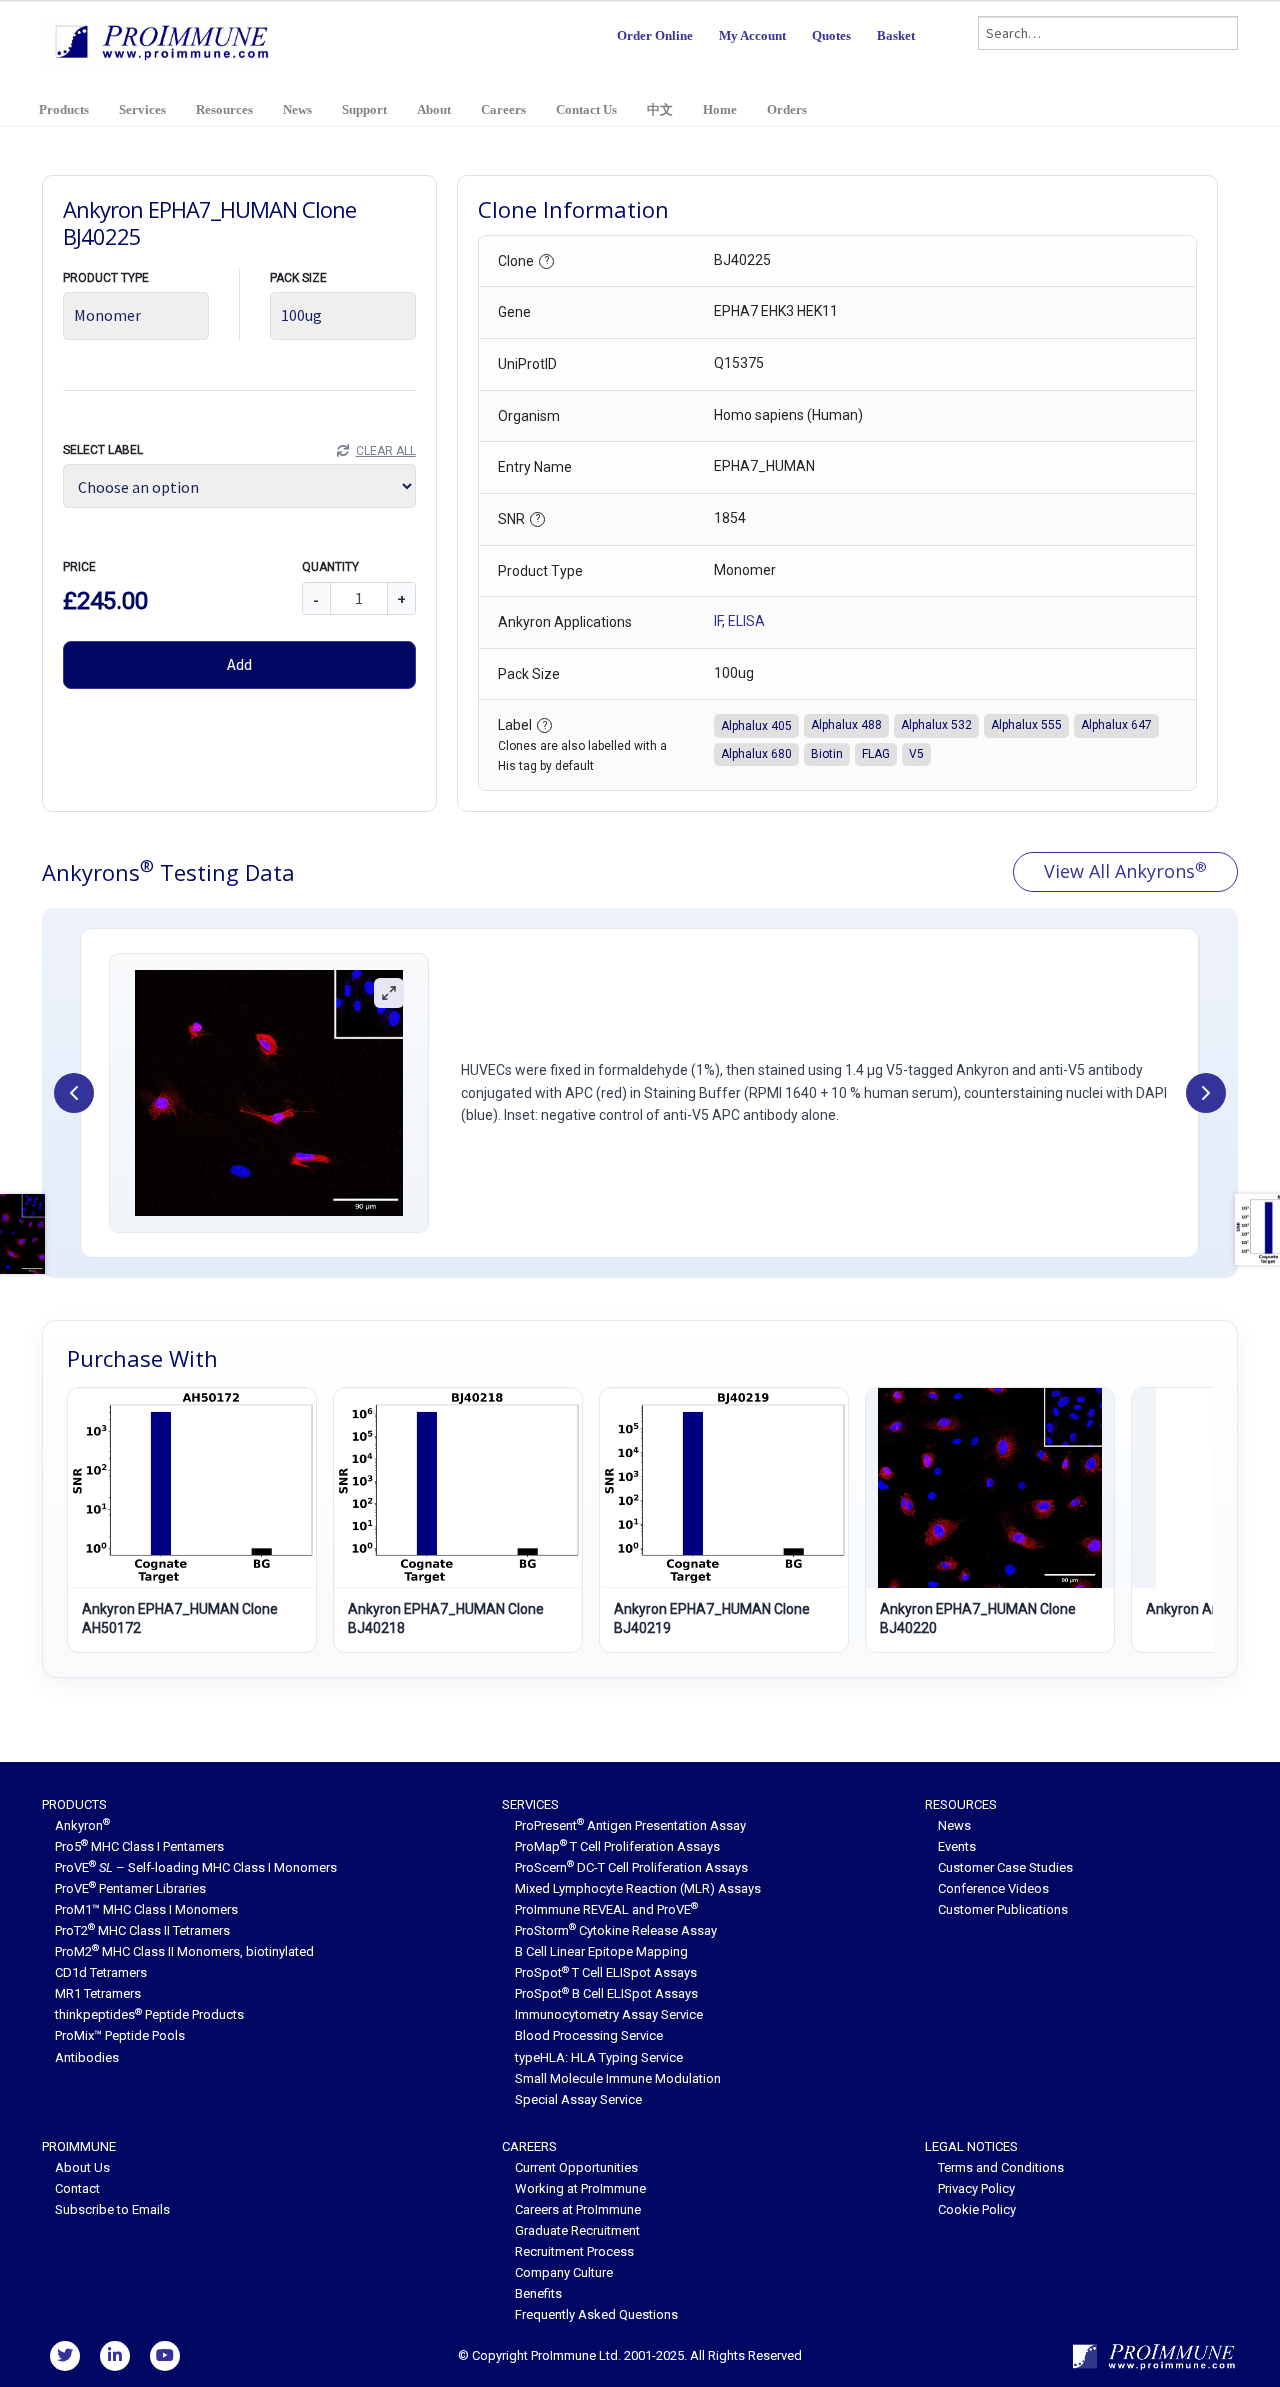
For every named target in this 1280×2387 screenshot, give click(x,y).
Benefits (538, 2293)
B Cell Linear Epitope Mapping (601, 1951)
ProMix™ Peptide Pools (120, 2035)
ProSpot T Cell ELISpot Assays (606, 1972)
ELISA (746, 621)
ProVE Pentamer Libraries (130, 1888)
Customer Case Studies (1005, 1867)
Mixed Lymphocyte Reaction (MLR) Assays (638, 1888)
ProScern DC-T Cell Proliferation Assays (631, 1867)
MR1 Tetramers (98, 1993)
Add (239, 664)
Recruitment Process (574, 2251)
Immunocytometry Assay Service (609, 2014)
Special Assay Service (578, 2099)
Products (64, 109)
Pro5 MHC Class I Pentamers (139, 1846)
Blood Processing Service (589, 2035)
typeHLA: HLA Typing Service (599, 2057)
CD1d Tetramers (101, 1972)
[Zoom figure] (389, 993)
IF (718, 621)
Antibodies (87, 2057)
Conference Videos (993, 1888)
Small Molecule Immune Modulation (618, 2078)
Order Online (655, 35)
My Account (752, 35)
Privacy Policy (976, 2188)
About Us (82, 2167)
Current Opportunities (576, 2167)
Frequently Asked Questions (596, 2314)
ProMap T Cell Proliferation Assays (617, 1846)
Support (364, 109)
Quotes (831, 35)
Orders (787, 109)
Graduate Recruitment (577, 2230)
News (297, 109)
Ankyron (82, 1825)
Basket (896, 35)
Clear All (385, 451)
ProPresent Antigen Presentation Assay (630, 1825)
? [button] (547, 260)
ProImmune (79, 2146)
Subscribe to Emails (112, 2209)
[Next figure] (1206, 1093)
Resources (224, 109)
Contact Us (586, 109)
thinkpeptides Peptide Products (149, 2014)
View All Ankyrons (1125, 871)
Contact (77, 2188)
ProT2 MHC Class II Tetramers (142, 1930)
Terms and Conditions (1001, 2167)
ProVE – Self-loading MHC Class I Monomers (196, 1867)
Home (720, 109)
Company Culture (564, 2272)
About (434, 109)
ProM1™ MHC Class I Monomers (146, 1909)
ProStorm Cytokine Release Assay (616, 1930)
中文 (660, 109)
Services (142, 109)
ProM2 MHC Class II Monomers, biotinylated (184, 1951)
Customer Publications (1003, 1909)
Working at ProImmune (580, 2188)
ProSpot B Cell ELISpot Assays (606, 1993)
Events (957, 1846)
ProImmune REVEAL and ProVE (606, 1909)
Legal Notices (971, 2146)
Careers (503, 109)
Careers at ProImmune (578, 2209)
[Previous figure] (74, 1093)
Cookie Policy (977, 2209)
